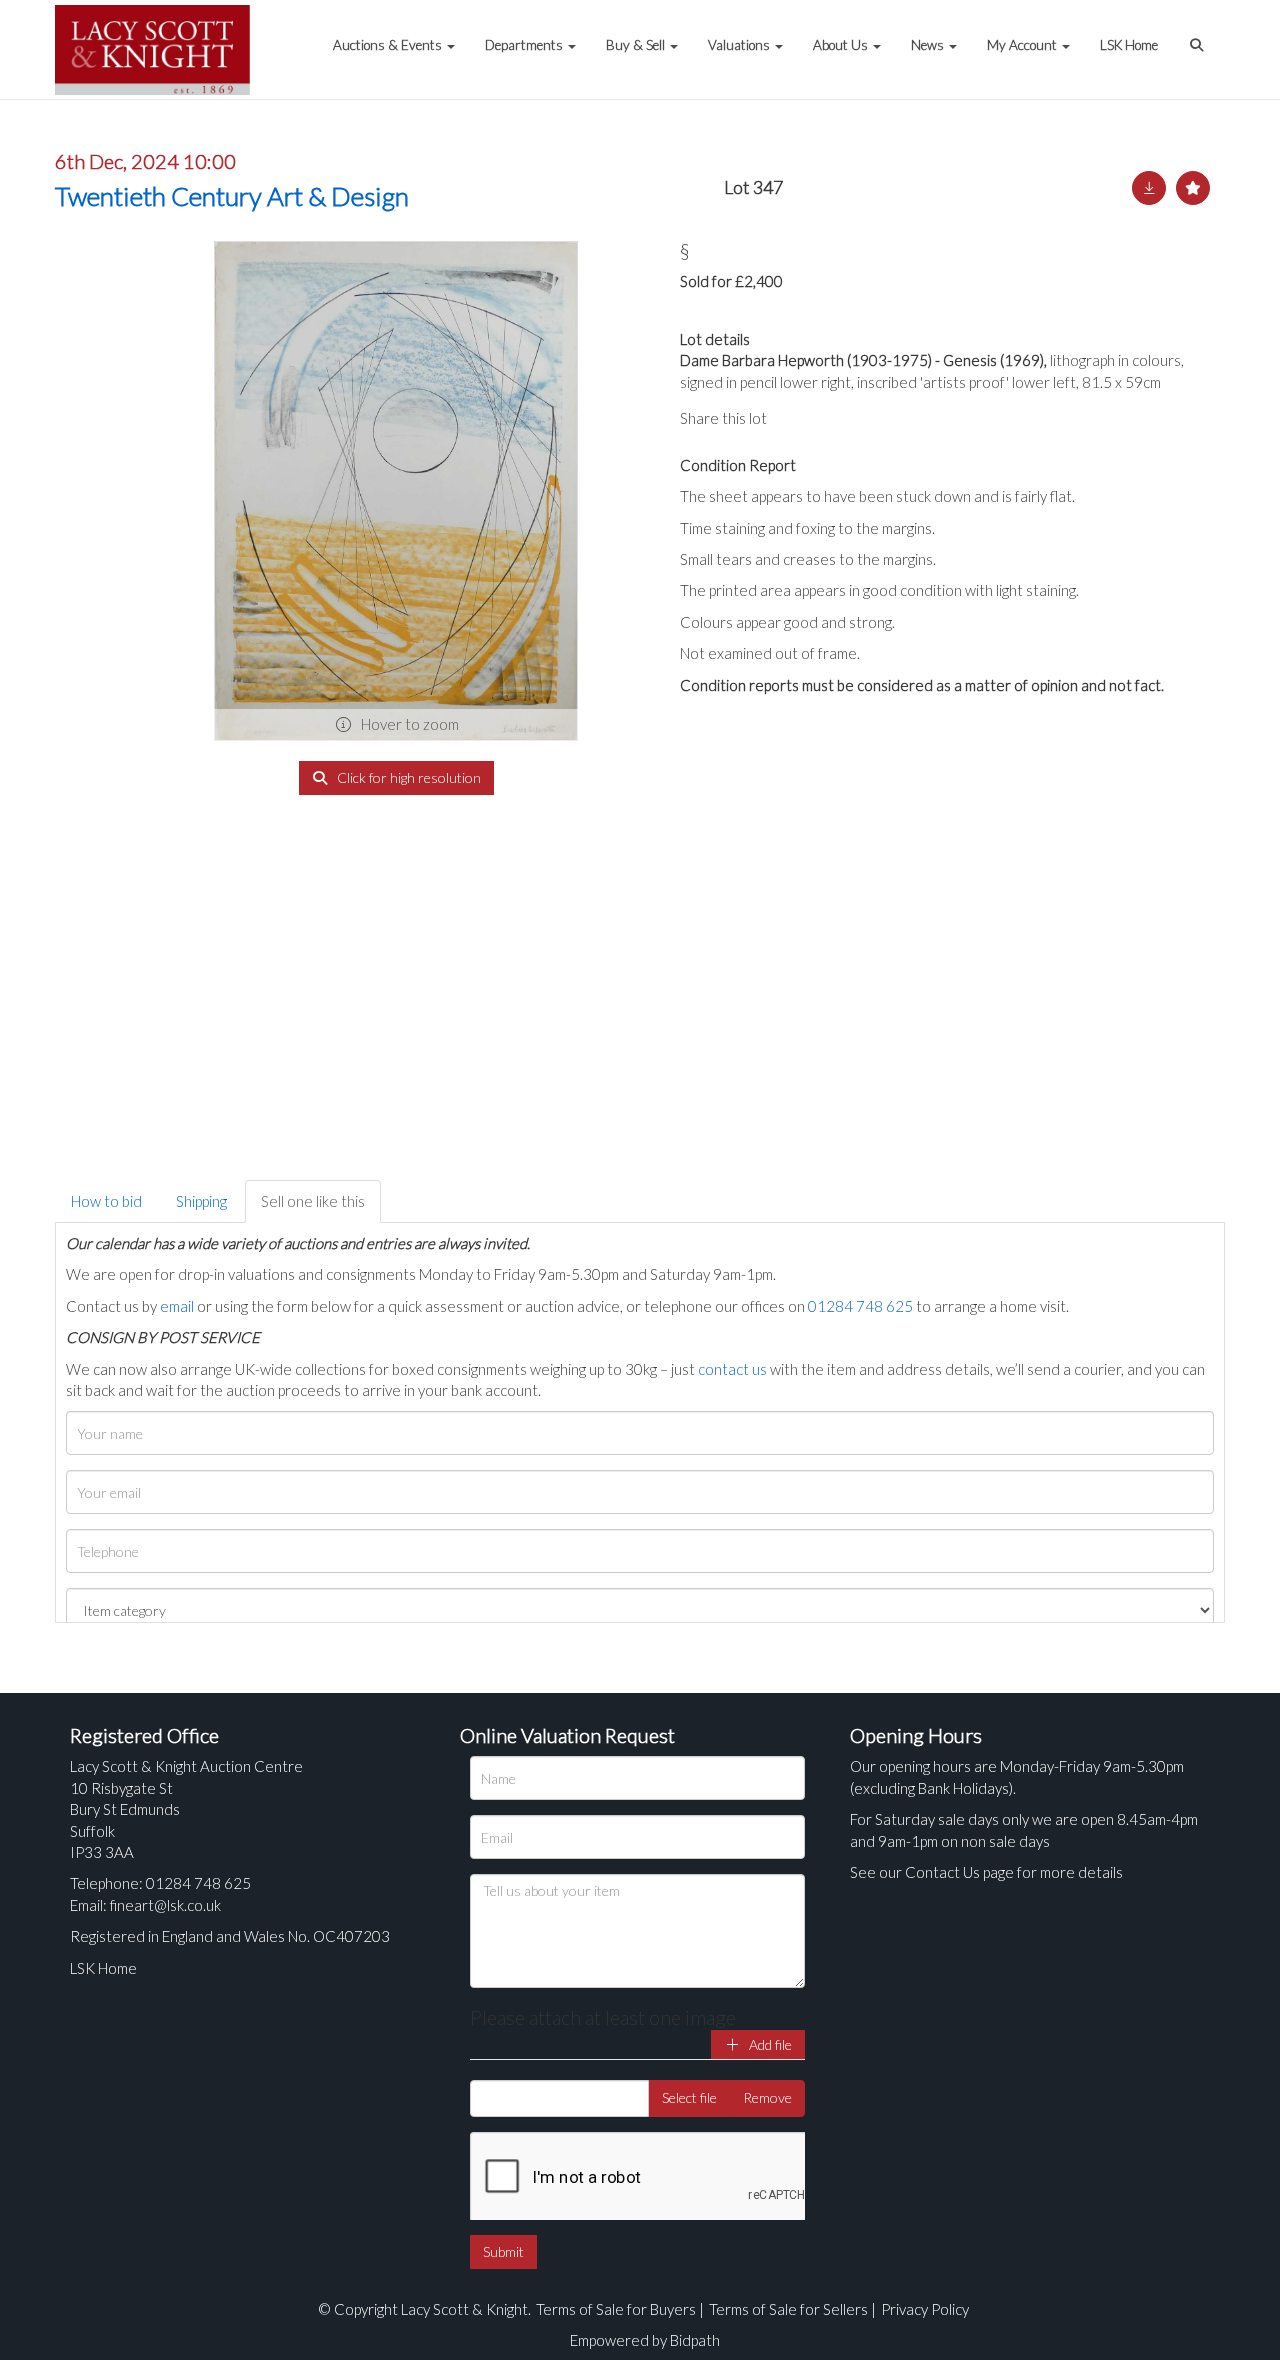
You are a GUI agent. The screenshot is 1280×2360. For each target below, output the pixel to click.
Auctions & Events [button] (389, 45)
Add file (769, 2044)
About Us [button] (842, 45)
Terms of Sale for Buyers (616, 2309)
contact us (732, 1369)
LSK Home (1129, 45)
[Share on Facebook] (799, 418)
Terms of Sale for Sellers (788, 2309)
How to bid (106, 1201)
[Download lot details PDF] (1149, 188)
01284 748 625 (860, 1306)
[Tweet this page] (840, 418)
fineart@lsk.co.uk (165, 1905)
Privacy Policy (925, 2309)
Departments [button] (525, 45)
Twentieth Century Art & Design (232, 196)
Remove (767, 2097)
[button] (1199, 35)
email (177, 1306)
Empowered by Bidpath (645, 2340)
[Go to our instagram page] (880, 418)
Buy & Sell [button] (637, 45)
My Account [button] (1023, 45)
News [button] (929, 45)
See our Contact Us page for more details (986, 1872)
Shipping (201, 1201)
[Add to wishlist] (1193, 188)
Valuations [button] (740, 45)
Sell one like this (313, 1201)
